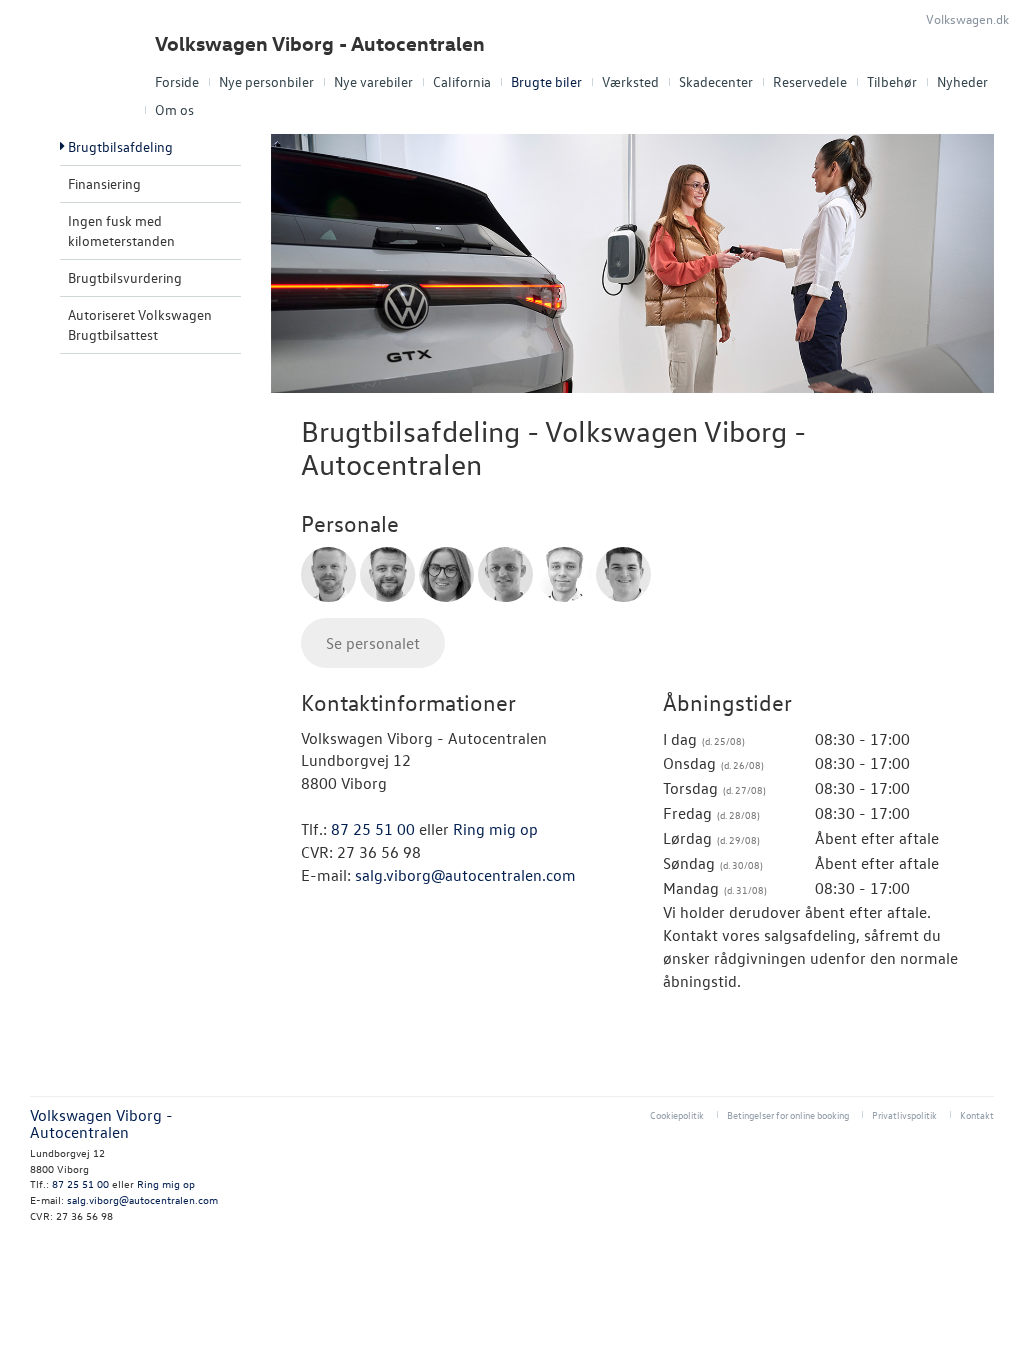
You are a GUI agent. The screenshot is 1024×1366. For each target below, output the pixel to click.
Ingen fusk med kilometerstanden (121, 230)
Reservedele (810, 81)
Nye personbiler (266, 81)
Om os (174, 109)
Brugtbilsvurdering (125, 277)
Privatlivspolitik (904, 1114)
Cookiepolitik (677, 1114)
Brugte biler (546, 81)
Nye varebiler (373, 81)
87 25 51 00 (373, 829)
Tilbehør (892, 81)
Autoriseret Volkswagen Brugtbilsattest (140, 324)
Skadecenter (716, 81)
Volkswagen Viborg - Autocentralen (320, 43)
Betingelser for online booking (788, 1114)
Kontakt (977, 1114)
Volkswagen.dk (967, 18)
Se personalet (373, 643)
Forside (177, 81)
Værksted (630, 81)
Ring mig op (495, 829)
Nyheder (962, 81)
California (462, 81)
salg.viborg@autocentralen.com (465, 875)
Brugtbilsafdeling (120, 146)
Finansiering (104, 183)
